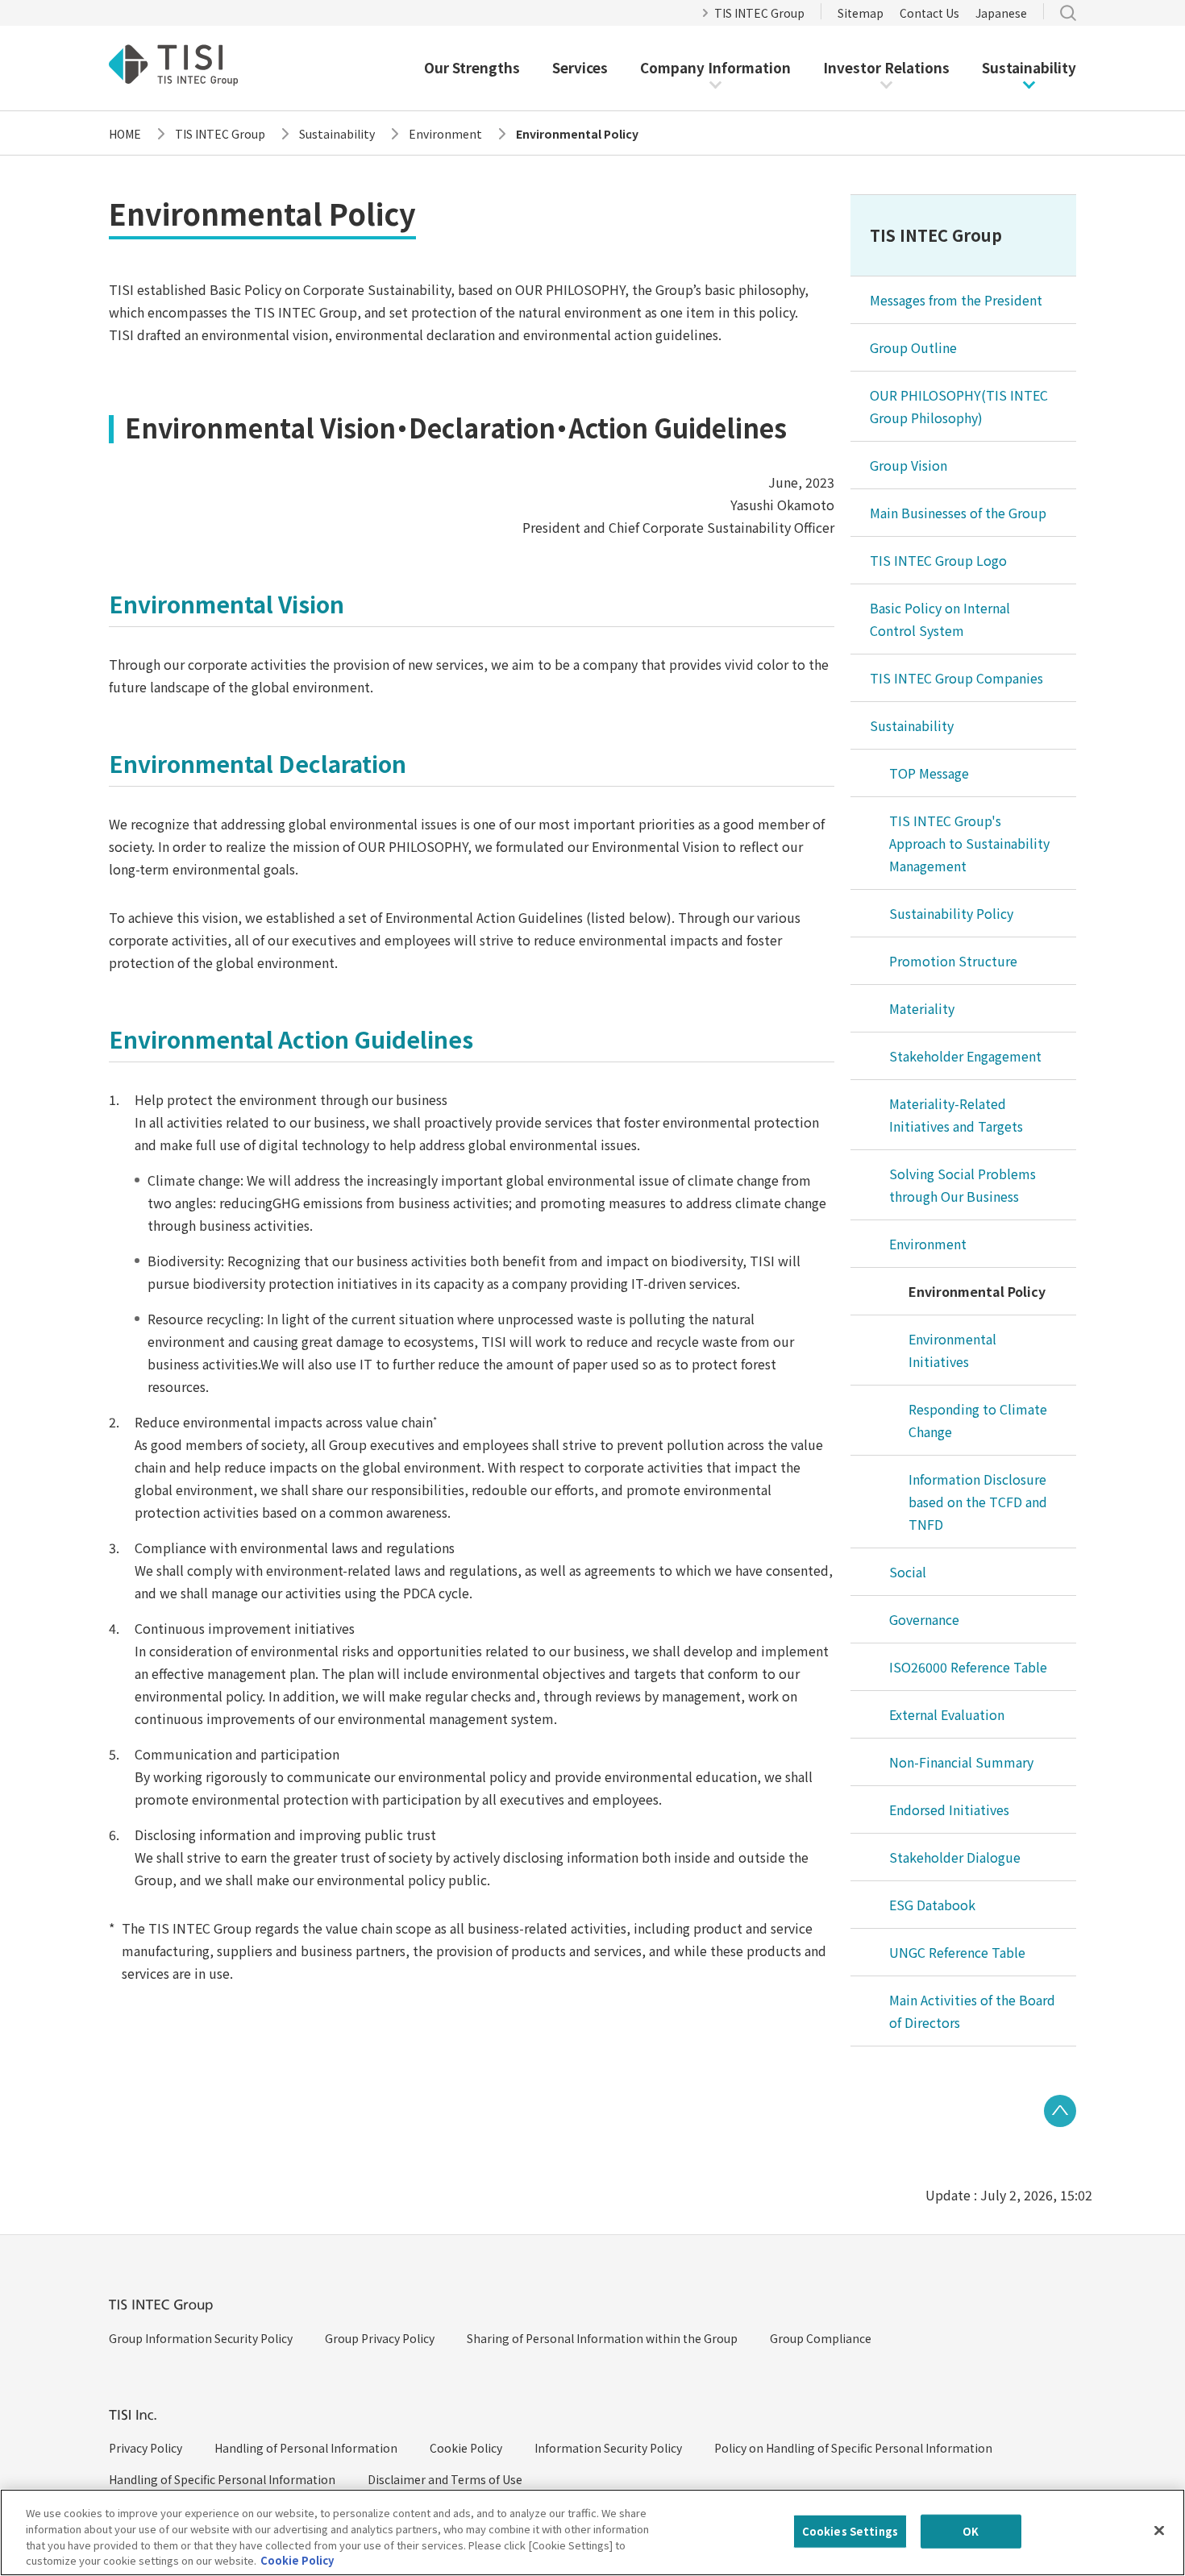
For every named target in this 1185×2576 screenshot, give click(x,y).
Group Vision (908, 465)
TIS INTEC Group (759, 13)
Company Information (715, 67)
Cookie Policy (466, 2448)
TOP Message (929, 773)
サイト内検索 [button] (1068, 13)
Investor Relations (886, 67)
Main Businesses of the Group (958, 513)
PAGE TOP (1060, 2111)
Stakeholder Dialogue (955, 1857)
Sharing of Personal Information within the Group (602, 2338)
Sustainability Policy (951, 913)
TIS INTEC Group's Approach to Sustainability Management (969, 843)
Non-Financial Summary (961, 1762)
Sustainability (1029, 67)
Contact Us (929, 13)
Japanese (1001, 13)
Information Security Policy (608, 2448)
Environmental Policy (977, 1291)
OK (971, 2531)
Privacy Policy (146, 2448)
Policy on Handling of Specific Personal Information (853, 2448)
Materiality (922, 1008)
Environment (928, 1244)
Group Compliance (821, 2338)
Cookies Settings (850, 2531)
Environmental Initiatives (952, 1350)
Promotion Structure (953, 961)
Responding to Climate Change (978, 1420)
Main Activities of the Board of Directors (972, 2011)
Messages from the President (956, 300)
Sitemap (861, 13)
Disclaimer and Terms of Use (445, 2479)
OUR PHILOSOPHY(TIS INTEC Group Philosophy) (959, 406)
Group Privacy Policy (380, 2338)
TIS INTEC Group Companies (956, 678)
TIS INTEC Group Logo (938, 560)
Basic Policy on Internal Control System (940, 619)
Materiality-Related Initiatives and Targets (956, 1115)
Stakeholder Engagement (965, 1056)
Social (908, 1572)
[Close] (1159, 2530)
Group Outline (913, 347)
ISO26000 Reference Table (968, 1667)
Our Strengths (472, 67)
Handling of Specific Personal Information (222, 2479)
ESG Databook (932, 1905)
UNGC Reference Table (957, 1952)
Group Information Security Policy (201, 2338)
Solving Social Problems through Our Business (963, 1185)
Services (580, 67)
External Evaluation (947, 1714)
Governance (924, 1619)
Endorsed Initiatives (949, 1809)
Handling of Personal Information (306, 2448)
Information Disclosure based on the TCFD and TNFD (978, 1502)
